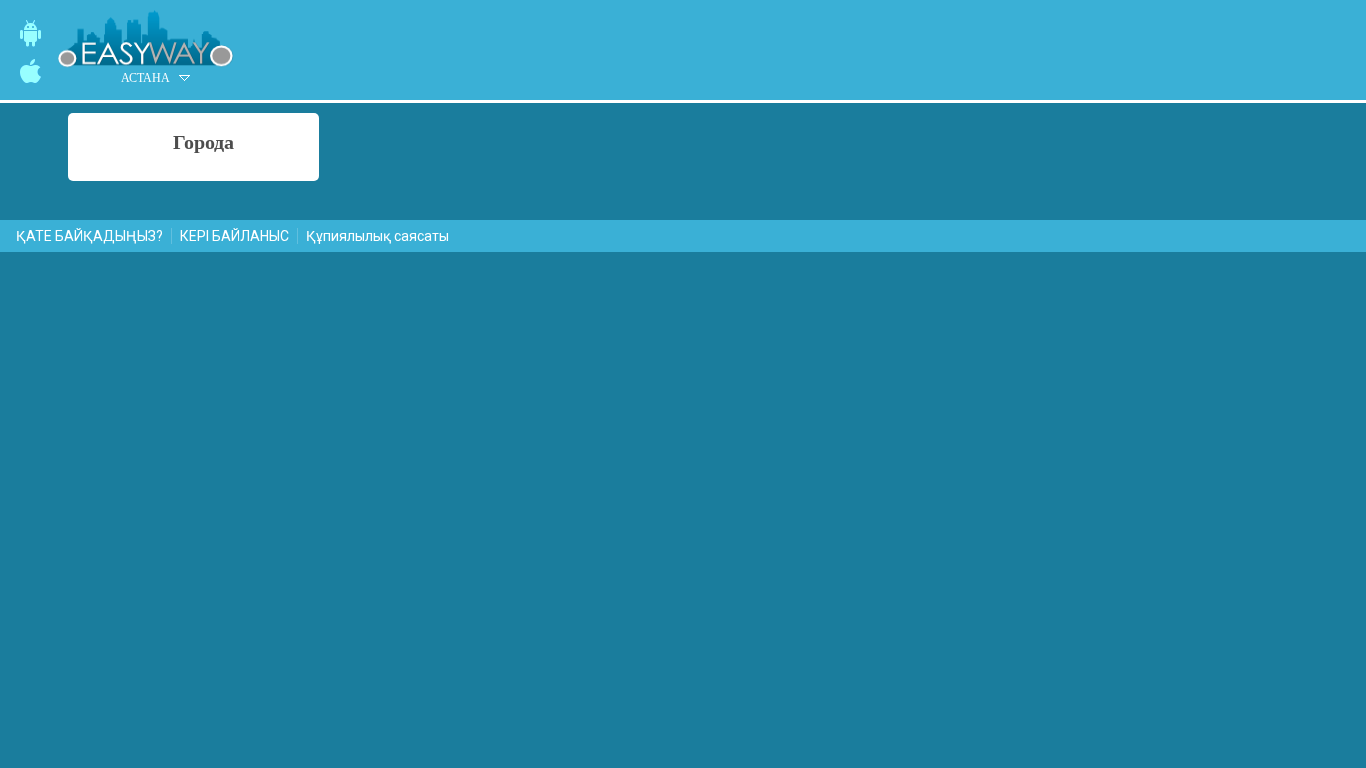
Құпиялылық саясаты (377, 236)
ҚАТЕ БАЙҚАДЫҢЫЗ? (89, 236)
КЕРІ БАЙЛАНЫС (234, 236)
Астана (145, 78)
